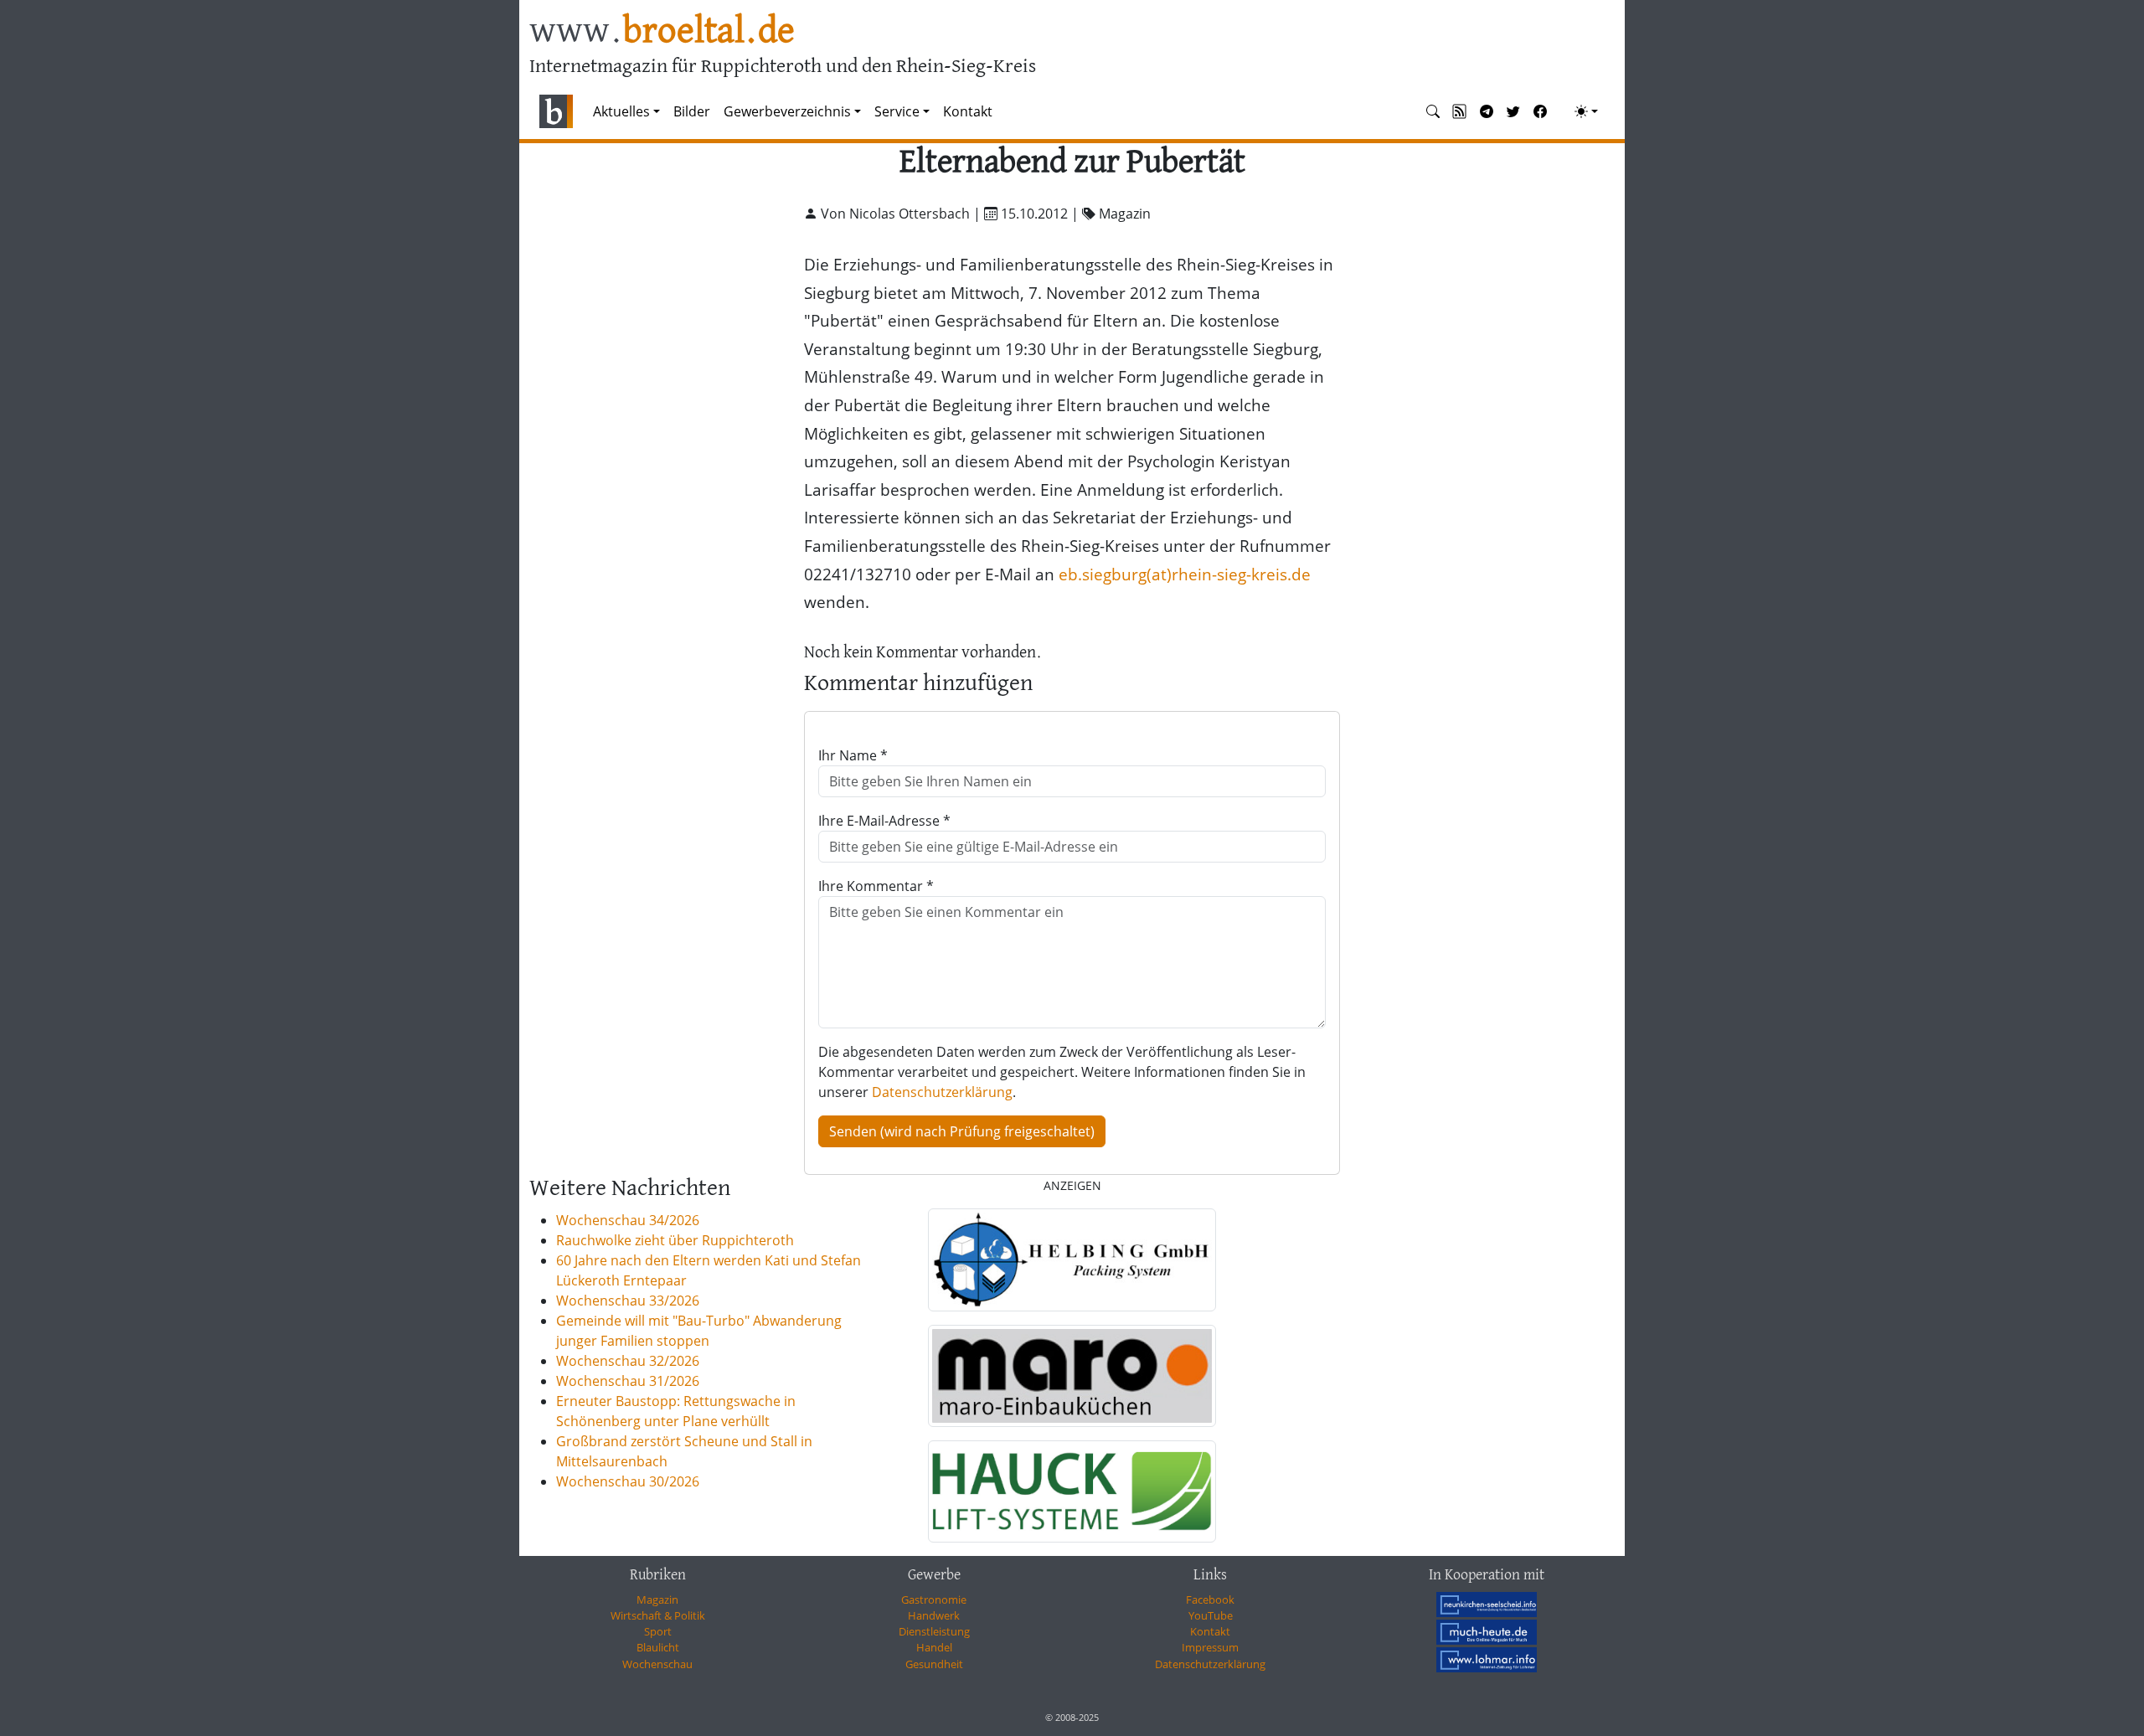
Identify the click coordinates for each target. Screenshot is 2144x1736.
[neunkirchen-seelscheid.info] (1487, 1605)
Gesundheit (934, 1664)
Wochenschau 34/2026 (628, 1220)
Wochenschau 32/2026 (628, 1361)
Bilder (692, 111)
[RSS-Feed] (1460, 111)
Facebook (1210, 1599)
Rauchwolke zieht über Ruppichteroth (675, 1240)
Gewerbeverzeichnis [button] (787, 111)
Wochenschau (657, 1664)
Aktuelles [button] (621, 111)
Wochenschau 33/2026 (628, 1301)
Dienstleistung (934, 1631)
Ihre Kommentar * (876, 886)
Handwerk (934, 1615)
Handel (934, 1647)
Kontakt (968, 111)
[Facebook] (1540, 111)
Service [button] (897, 111)
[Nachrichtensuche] (1433, 111)
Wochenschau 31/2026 (628, 1381)
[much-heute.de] (1487, 1632)
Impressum (1210, 1647)
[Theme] (1586, 111)
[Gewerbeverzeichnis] (1072, 1260)
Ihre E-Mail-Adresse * (884, 821)
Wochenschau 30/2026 (628, 1481)
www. (662, 32)
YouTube (1211, 1615)
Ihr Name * (853, 755)
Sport (658, 1631)
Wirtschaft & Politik (658, 1615)
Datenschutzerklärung (942, 1092)
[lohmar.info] (1487, 1659)
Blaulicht (658, 1647)
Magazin (657, 1599)
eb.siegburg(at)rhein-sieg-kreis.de (1185, 574)
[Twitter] (1513, 111)
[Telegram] (1487, 111)
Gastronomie (934, 1599)
